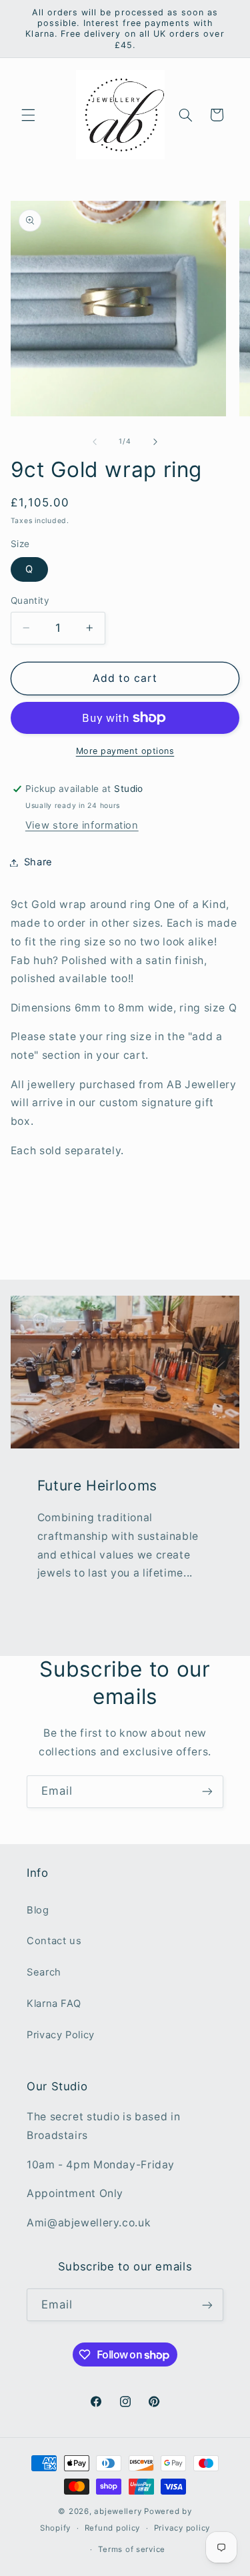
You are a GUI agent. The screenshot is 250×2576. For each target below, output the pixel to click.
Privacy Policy (61, 2035)
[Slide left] (95, 442)
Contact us (54, 1941)
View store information (82, 825)
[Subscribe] (207, 1792)
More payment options (125, 751)
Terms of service (132, 2549)
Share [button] (38, 862)
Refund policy (113, 2528)
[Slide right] (155, 442)
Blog (38, 1910)
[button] (28, 115)
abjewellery (118, 2511)
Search (44, 1972)
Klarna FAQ (54, 2004)
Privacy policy (182, 2528)
